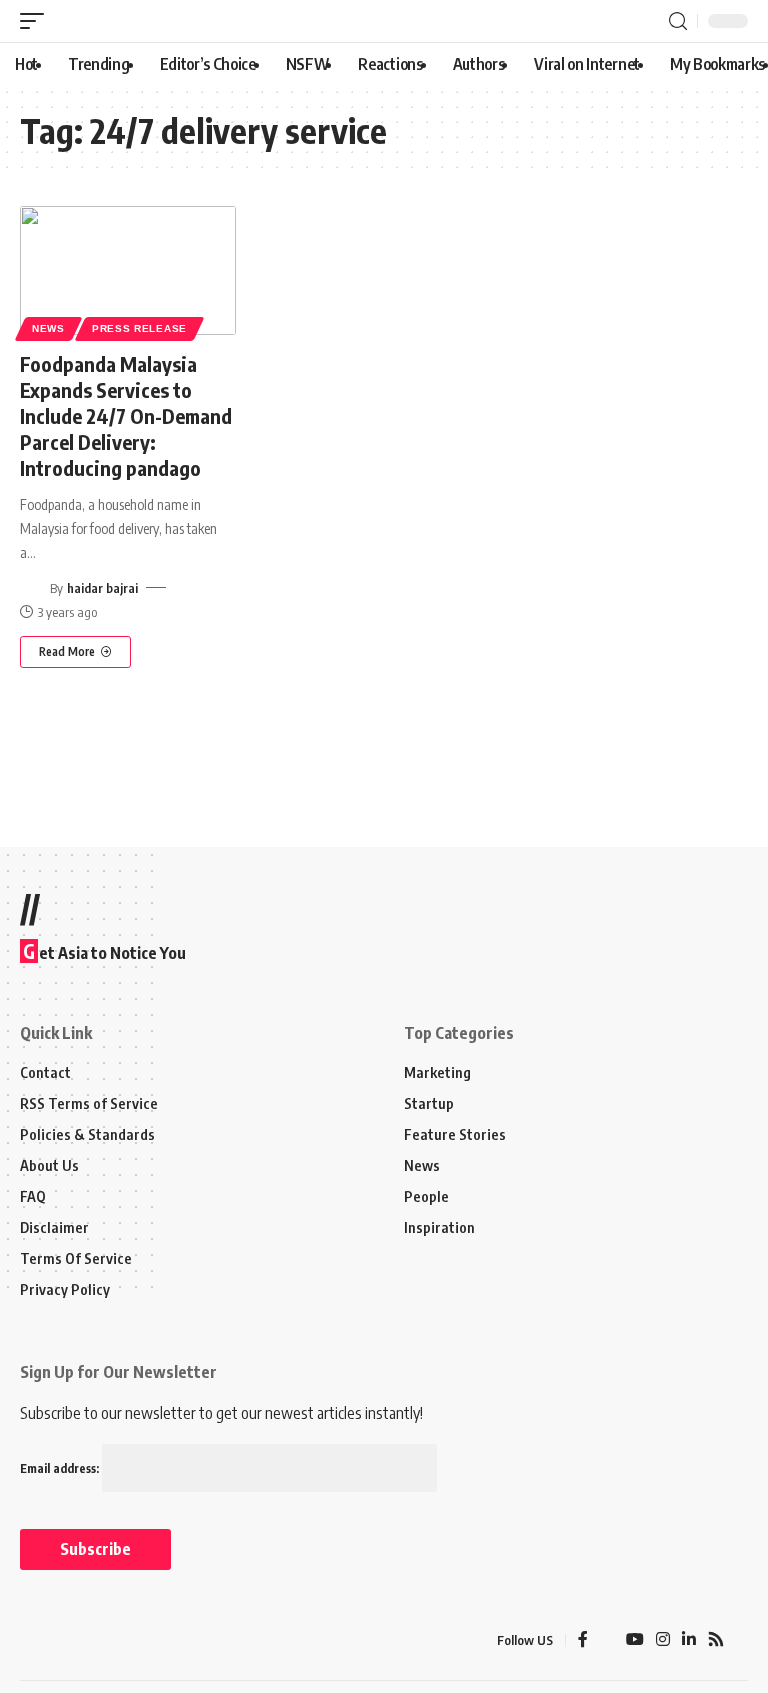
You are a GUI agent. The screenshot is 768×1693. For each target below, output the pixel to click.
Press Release (139, 328)
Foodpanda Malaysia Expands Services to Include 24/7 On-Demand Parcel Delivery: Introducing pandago (126, 415)
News (48, 328)
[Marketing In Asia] (64, 1640)
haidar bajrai (102, 588)
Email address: (61, 1468)
